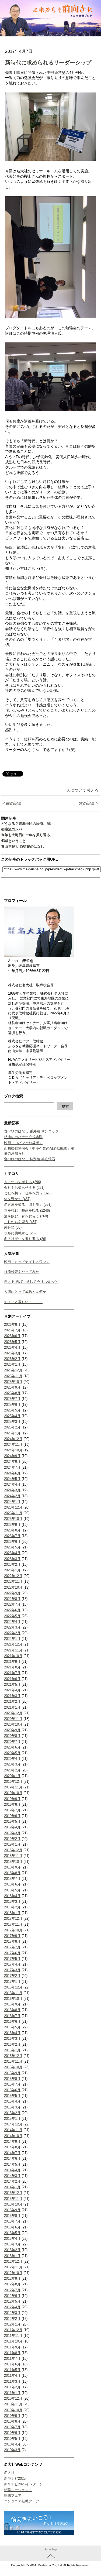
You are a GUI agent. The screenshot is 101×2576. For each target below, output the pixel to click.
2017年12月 (13, 1919)
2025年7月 (12, 1399)
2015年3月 (12, 2107)
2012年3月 (12, 2313)
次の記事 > (89, 803)
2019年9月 (12, 1799)
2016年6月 (12, 2022)
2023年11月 (13, 1513)
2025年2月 (12, 1427)
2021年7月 (12, 1673)
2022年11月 (13, 1581)
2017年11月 (13, 1924)
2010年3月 (12, 2450)
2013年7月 (12, 2221)
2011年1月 (12, 2393)
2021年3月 (12, 1696)
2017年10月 (13, 1930)
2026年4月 (12, 1347)
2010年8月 (12, 2421)
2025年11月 (13, 1376)
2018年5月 (12, 1890)
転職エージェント (18, 2490)
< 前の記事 (12, 803)
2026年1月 (12, 1364)
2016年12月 (13, 1987)
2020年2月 (12, 1770)
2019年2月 (12, 1839)
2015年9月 (12, 2073)
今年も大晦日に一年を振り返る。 (27, 835)
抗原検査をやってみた (22, 1272)
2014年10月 (13, 2136)
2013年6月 (12, 2227)
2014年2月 (12, 2181)
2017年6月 (12, 1953)
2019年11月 (13, 1787)
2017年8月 (12, 1941)
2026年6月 (12, 1336)
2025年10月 (13, 1382)
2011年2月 (12, 2387)
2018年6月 (12, 1884)
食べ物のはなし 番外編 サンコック (31, 1131)
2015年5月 (12, 2096)
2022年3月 (12, 1627)
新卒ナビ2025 (15, 2479)
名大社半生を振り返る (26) (25, 1239)
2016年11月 (13, 1993)
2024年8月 (12, 1462)
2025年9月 (12, 1387)
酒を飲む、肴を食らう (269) (26, 1216)
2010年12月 (13, 2398)
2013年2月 (12, 2250)
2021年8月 (12, 1667)
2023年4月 (12, 1553)
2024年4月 (12, 1484)
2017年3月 (12, 1970)
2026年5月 (12, 1342)
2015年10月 (13, 2067)
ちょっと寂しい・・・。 (23, 1302)
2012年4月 (12, 2307)
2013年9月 (12, 2210)
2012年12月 (13, 2261)
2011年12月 (13, 2330)
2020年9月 (12, 1730)
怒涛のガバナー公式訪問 (23, 1137)
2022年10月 (13, 1587)
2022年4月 (12, 1622)
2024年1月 (12, 1502)
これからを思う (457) (21, 1222)
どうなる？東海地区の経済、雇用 (27, 824)
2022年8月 (12, 1599)
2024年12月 (13, 1439)
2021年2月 (12, 1701)
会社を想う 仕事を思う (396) (28, 1193)
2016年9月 (12, 2004)
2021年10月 (13, 1656)
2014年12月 (13, 2124)
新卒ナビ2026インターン (24, 2484)
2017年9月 (12, 1936)
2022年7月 (12, 1604)
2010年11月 (13, 2404)
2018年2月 (12, 1907)
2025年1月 (12, 1433)
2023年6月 (12, 1542)
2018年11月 (13, 1856)
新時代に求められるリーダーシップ (48, 63)
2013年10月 (13, 2204)
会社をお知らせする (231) (24, 1188)
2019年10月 (13, 1793)
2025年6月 (12, 1405)
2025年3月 (12, 1422)
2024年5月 (12, 1479)
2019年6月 (12, 1816)
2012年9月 (12, 2278)
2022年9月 (12, 1593)
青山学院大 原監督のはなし (23, 846)
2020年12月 (13, 1713)
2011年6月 (12, 2364)
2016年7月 (12, 2016)
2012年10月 (13, 2273)
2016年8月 (12, 2010)
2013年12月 (13, 2193)
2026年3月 (12, 1353)
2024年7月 (12, 1467)
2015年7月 (12, 2084)
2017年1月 (12, 1982)
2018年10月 (13, 1862)
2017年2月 (12, 1976)
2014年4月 (12, 2170)
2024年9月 (12, 1456)
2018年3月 (12, 1902)
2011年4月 (12, 2376)
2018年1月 (12, 1913)
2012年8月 (12, 2284)
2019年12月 (13, 1782)
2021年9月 (12, 1662)
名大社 (9, 2473)
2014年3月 (12, 2176)
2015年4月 (12, 2101)
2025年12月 (13, 1370)
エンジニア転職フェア (22, 2501)
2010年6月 (12, 2433)
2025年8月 (12, 1393)
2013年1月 (12, 2256)
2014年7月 (12, 2153)
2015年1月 (12, 2119)
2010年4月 (12, 2444)
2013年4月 (12, 2239)
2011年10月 (13, 2341)
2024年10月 (13, 1450)
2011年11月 (13, 2336)
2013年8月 (12, 2216)
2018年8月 (12, 1873)
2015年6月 (12, 2090)
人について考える (82, 790)
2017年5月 (12, 1959)
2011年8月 (12, 2353)
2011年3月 (12, 2381)
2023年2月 (12, 1565)
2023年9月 (12, 1525)
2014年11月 (13, 2130)
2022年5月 (12, 1616)
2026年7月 (12, 1330)
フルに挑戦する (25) (20, 1233)
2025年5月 (12, 1410)
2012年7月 (12, 2290)
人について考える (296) (22, 1182)
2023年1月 (12, 1570)
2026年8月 (12, 1325)
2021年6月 (12, 1679)
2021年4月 (12, 1690)
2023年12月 (13, 1507)
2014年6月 (12, 2158)
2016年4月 (12, 2033)
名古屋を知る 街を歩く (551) (28, 1205)
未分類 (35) (13, 1227)
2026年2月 (12, 1359)
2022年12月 (13, 1576)
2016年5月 (12, 2027)
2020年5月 (12, 1753)
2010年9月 (12, 2416)
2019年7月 (12, 1810)
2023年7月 (12, 1536)
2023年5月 (12, 1547)
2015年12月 (13, 2056)
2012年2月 (12, 2319)
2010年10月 (13, 2410)
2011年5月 (12, 2370)
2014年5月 (12, 2164)
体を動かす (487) (17, 1199)
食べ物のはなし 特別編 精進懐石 (30, 1159)
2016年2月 (12, 2044)
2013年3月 (12, 2244)
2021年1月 (12, 1707)
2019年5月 (12, 1821)
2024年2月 (12, 1496)
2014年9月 (12, 2141)
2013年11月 (13, 2199)
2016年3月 (12, 2039)
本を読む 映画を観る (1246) (27, 1210)
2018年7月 (12, 1879)
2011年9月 (12, 2347)
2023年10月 (13, 1519)
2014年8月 (12, 2147)
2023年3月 (12, 1559)
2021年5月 (12, 1684)
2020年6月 (12, 1747)
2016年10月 (13, 1999)
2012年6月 (12, 2296)
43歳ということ (13, 841)
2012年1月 (12, 2324)
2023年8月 (12, 1530)
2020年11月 (13, 1719)
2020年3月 (12, 1764)
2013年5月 (12, 2233)
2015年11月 (13, 2061)
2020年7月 (12, 1742)
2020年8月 (12, 1736)
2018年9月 (12, 1867)
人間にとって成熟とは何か (25, 1292)
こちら (33, 568)
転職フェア (13, 2496)
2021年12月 (13, 1644)
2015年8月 (12, 2079)
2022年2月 (12, 1633)
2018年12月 (13, 1850)
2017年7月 (12, 1947)
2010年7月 (12, 2427)
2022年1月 (12, 1639)
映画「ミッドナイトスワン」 (27, 1262)
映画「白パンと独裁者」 (23, 1143)
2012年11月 (13, 2267)
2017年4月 (12, 1964)
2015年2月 (12, 2113)
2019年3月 (12, 1833)
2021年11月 (13, 1650)
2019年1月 (12, 1844)
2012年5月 (12, 2301)
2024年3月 (12, 1490)
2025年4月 (12, 1416)
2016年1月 (12, 2050)
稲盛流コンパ (12, 829)
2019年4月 (12, 1827)
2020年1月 (12, 1776)
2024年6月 (12, 1473)
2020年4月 (12, 1759)
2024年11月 (13, 1445)
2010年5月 (12, 2439)
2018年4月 (12, 1896)
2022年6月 (12, 1610)
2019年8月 (12, 1804)
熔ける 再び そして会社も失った (31, 1282)
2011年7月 (12, 2359)
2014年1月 (12, 2187)
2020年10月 (13, 1724)
